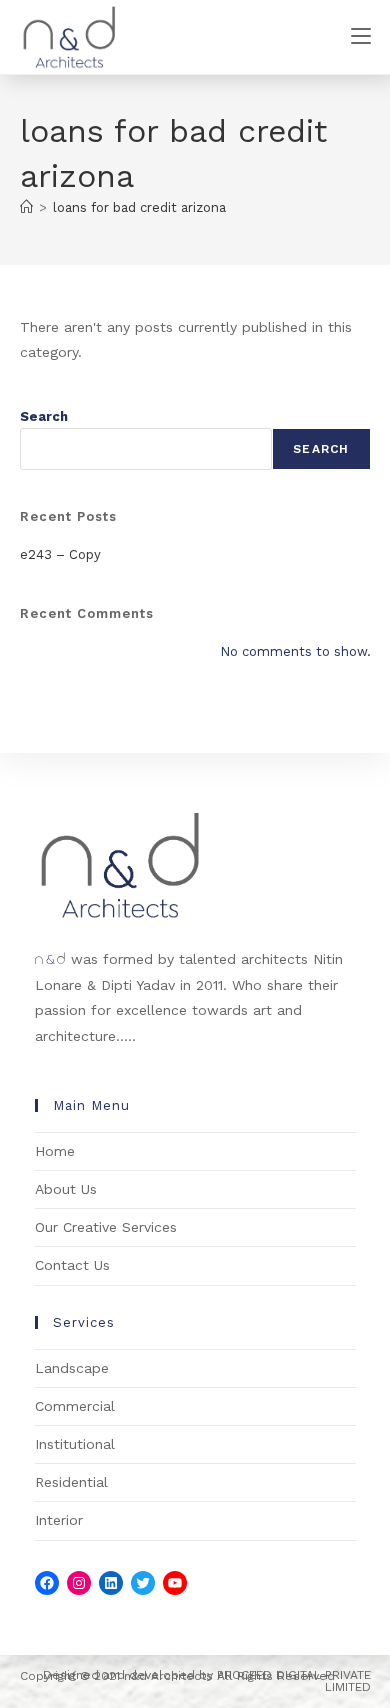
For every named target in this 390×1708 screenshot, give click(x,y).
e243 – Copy (60, 554)
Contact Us (72, 1265)
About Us (66, 1189)
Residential (71, 1482)
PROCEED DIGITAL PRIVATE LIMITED (294, 1681)
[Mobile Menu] (361, 36)
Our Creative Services (106, 1227)
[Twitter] (143, 1583)
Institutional (75, 1444)
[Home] (26, 207)
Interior (59, 1520)
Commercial (75, 1406)
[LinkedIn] (111, 1583)
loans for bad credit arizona (139, 207)
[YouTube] (175, 1583)
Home (55, 1151)
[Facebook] (47, 1583)
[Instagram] (79, 1583)
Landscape (72, 1368)
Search (44, 416)
